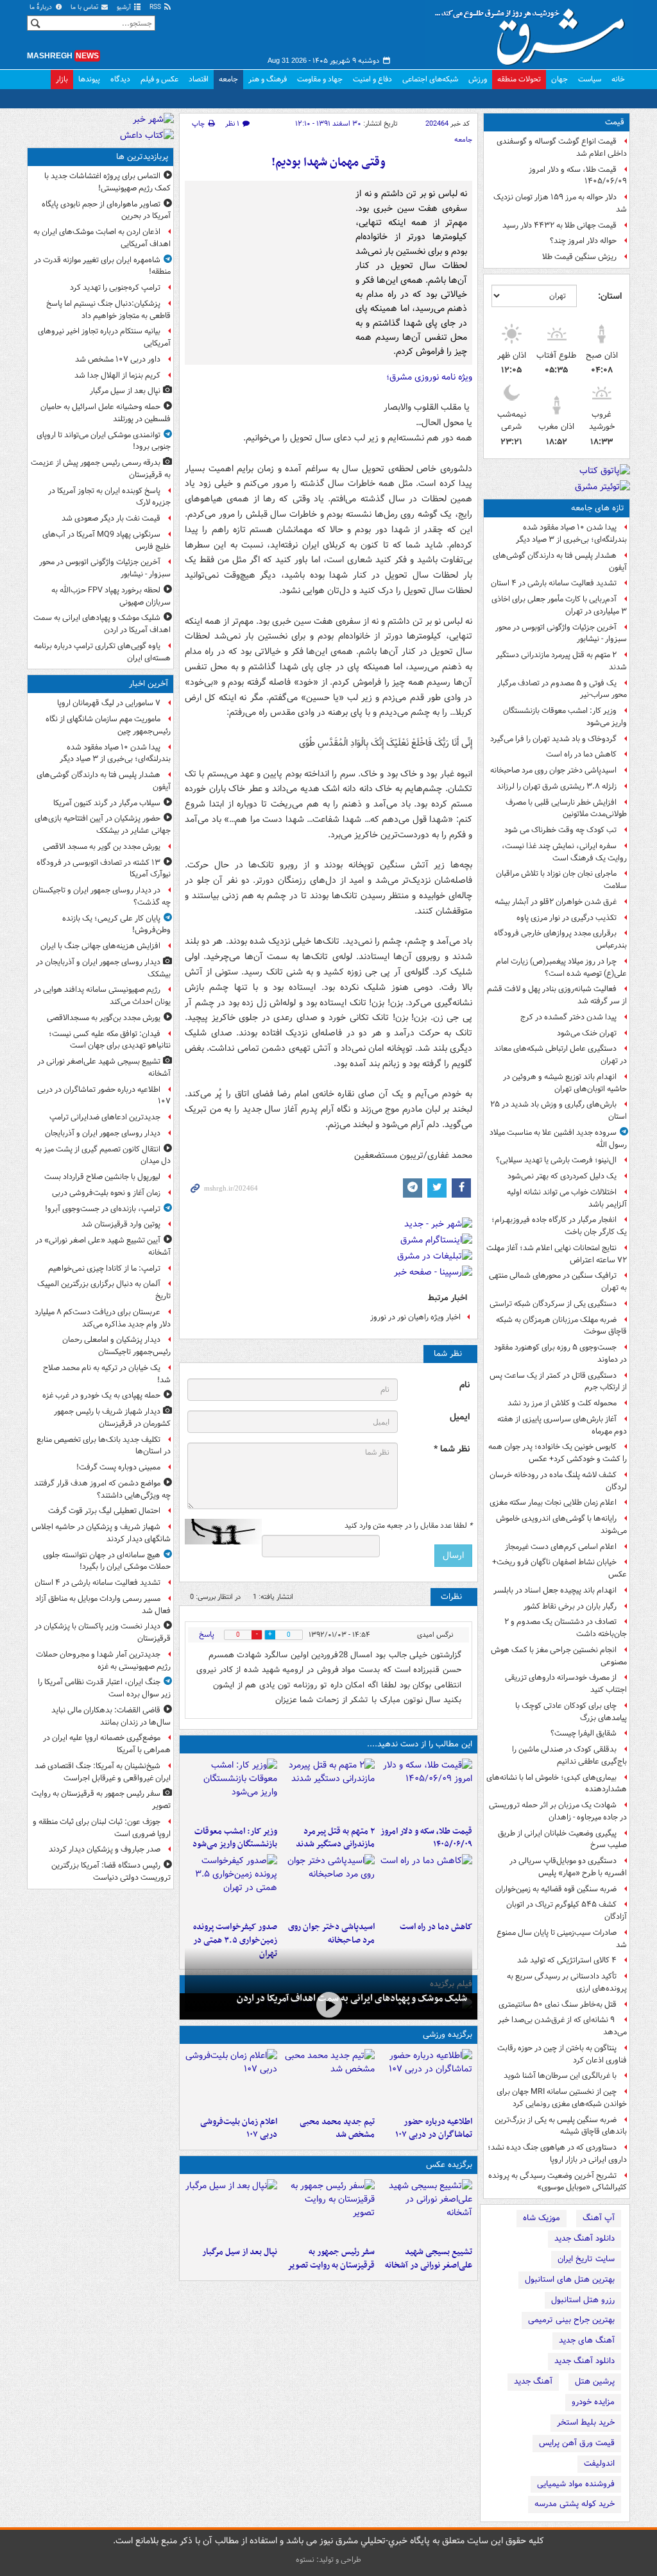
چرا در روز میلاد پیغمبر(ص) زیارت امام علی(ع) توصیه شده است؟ (561, 967)
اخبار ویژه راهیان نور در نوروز (415, 1317)
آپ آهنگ (599, 2218)
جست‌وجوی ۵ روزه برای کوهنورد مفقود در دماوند (560, 1353)
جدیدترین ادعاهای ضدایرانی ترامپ (105, 1117)
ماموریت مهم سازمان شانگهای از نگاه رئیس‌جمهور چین (108, 725)
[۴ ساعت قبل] (426, 1789)
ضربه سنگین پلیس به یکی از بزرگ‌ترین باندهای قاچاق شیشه (561, 2126)
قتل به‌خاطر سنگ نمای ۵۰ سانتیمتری (558, 2004)
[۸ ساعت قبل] (426, 1885)
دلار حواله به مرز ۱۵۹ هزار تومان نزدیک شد (560, 203)
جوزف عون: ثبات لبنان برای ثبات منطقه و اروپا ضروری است (102, 1828)
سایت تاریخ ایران (586, 2259)
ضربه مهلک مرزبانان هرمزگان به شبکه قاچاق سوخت (561, 1326)
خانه (618, 79)
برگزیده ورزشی (448, 2035)
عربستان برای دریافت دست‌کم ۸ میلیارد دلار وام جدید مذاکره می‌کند (103, 1318)
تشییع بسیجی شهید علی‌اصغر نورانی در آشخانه (429, 2259)
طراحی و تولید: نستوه (328, 2560)
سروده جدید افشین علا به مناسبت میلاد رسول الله (558, 1139)
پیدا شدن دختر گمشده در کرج (568, 1017)
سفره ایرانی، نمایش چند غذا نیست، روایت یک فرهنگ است (564, 852)
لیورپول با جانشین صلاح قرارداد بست (102, 1177)
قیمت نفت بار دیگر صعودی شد (111, 518)
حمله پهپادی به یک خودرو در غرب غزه (101, 1395)
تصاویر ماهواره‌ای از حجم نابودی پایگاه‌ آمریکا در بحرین (106, 210)
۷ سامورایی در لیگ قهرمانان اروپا (109, 703)
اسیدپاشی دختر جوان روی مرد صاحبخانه (553, 770)
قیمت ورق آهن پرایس (577, 2443)
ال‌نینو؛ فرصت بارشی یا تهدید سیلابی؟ (556, 1160)
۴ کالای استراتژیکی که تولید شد (567, 1960)
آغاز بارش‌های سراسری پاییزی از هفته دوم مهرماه (562, 1425)
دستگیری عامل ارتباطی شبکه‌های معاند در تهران (560, 1055)
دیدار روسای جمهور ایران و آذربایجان (103, 1133)
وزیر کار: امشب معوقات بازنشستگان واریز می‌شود (565, 717)
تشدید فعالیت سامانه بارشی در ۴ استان (554, 583)
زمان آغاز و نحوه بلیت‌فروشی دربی (106, 1193)
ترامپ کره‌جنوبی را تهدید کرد (115, 288)
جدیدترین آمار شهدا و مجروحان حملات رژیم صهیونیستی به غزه (103, 1660)
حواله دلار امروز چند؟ (583, 241)
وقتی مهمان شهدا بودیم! (328, 163)
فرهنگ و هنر (268, 79)
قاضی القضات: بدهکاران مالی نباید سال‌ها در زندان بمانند (111, 1716)
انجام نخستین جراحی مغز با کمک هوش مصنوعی (559, 1656)
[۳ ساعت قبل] (328, 2210)
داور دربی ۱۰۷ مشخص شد (118, 359)
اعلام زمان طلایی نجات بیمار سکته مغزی (553, 1502)
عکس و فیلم (159, 79)
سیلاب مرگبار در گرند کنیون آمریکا (107, 803)
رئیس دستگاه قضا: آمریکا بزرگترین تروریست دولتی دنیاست (111, 1871)
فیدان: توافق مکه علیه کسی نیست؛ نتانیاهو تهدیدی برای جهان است (110, 1040)
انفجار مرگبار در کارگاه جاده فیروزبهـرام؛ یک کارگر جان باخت (559, 1226)
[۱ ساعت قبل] (426, 2080)
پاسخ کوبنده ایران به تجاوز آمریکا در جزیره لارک (109, 497)
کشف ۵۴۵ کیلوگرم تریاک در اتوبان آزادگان (567, 1911)
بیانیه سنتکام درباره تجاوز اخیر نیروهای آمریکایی (104, 337)
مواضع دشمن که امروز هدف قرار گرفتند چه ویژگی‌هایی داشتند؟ (102, 1489)
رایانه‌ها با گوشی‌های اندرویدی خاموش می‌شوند (561, 1525)
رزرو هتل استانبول (583, 2300)
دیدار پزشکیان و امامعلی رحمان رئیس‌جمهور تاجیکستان (116, 1346)
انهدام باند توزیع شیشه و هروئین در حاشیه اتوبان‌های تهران (565, 1083)
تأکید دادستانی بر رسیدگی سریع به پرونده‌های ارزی (567, 1982)
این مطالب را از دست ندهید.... (420, 1744)
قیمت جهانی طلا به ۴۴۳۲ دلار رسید (559, 225)
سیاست (590, 79)
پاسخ (207, 1635)
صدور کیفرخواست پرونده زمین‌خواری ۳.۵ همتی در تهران (235, 1940)
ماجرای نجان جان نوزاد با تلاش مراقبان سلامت (561, 880)
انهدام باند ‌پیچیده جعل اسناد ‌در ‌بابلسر (555, 1590)
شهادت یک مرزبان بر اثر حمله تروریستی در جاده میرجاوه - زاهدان (558, 1811)
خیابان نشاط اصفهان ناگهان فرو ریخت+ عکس (559, 1568)
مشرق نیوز (534, 32)
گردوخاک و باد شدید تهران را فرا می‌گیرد (553, 739)
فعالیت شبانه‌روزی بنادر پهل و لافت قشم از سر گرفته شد (557, 995)
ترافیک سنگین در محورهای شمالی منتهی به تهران (558, 1282)
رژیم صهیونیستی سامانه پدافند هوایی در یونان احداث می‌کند (102, 996)
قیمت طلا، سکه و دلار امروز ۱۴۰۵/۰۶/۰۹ (578, 176)
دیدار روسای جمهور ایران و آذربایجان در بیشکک (103, 968)
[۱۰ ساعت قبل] (328, 2005)
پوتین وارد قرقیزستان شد (121, 1224)
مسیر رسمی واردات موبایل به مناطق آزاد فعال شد (103, 1605)
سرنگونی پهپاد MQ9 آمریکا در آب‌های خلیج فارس (107, 540)
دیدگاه (120, 79)
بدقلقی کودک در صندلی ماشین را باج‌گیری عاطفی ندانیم (569, 1755)
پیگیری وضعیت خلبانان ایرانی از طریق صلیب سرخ (562, 1839)
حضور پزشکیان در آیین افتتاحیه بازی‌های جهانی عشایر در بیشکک (103, 824)
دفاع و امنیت (372, 79)
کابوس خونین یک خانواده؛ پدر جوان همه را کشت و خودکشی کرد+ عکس (558, 1453)
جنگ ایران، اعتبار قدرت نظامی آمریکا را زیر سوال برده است (104, 1688)
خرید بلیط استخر (586, 2422)
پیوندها (89, 79)
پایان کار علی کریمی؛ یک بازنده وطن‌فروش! (116, 924)
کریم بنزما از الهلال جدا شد (117, 375)
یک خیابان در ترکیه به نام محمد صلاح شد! (107, 1374)
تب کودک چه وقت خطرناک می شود (560, 830)
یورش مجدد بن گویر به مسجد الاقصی (102, 847)
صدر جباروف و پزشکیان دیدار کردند (105, 1849)
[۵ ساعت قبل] (328, 1789)
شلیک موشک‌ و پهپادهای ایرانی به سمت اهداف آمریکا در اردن (352, 1998)
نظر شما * (452, 1449)
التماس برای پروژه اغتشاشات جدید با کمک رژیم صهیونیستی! (107, 182)
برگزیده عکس (449, 2165)
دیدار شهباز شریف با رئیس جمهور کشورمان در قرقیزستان (112, 1418)
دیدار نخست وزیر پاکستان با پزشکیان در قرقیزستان (103, 1632)
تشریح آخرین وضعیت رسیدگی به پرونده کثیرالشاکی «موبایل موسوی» (558, 2182)
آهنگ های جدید (587, 2340)
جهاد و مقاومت (320, 79)
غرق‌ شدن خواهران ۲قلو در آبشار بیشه (556, 902)
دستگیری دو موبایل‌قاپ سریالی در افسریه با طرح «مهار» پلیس (568, 1867)
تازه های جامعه (598, 508)
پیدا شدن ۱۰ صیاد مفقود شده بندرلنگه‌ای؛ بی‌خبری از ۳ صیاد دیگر (571, 533)
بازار (62, 79)
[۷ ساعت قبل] (231, 2080)
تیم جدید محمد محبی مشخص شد (337, 2129)
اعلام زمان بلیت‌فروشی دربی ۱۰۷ (239, 2129)
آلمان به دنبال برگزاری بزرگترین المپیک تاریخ (104, 1290)
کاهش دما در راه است (581, 754)
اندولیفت (599, 2463)
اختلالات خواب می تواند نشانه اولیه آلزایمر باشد (567, 1198)
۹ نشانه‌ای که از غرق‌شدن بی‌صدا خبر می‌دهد (562, 2026)
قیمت (615, 122)
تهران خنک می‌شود (587, 1033)
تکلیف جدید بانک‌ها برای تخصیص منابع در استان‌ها (104, 1446)
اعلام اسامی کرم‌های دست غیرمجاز (561, 1547)
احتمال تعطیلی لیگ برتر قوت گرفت (104, 1511)
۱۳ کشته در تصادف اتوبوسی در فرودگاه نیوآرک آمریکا (104, 869)
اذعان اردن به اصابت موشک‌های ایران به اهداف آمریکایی (102, 238)
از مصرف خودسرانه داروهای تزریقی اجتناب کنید (566, 1684)
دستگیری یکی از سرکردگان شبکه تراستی (553, 1304)
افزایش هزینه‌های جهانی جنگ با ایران (100, 946)
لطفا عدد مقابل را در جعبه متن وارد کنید (408, 1526)
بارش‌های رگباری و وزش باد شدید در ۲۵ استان (559, 1110)
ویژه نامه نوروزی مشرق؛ (429, 377)
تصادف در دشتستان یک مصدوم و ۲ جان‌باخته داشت (566, 1628)
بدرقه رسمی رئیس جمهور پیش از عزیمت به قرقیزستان (101, 469)
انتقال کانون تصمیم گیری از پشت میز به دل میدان (103, 1155)
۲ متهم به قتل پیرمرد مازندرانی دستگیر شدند (561, 661)
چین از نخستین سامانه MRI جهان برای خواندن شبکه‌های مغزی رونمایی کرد (562, 2098)
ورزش (478, 79)
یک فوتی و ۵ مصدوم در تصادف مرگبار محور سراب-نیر (562, 689)
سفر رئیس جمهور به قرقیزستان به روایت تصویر (331, 2259)
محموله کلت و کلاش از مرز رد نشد (562, 1403)
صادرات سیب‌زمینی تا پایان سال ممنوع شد (562, 1939)
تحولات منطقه (519, 79)
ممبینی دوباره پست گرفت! (118, 1467)
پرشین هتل (595, 2381)
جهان (559, 79)
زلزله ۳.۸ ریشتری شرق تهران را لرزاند (557, 786)
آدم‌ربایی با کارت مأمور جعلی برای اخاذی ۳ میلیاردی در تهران (559, 605)
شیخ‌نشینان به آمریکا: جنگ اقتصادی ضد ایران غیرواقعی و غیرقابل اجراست (103, 1772)
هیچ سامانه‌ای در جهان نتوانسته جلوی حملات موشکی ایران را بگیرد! (107, 1561)
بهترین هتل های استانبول (570, 2279)
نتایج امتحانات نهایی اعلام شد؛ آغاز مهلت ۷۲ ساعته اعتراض (557, 1254)
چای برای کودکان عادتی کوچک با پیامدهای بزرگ (571, 1712)
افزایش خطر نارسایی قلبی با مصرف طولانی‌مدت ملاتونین (566, 808)
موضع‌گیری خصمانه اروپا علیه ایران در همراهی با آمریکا (107, 1744)
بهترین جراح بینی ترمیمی (571, 2320)
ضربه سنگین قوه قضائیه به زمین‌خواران (556, 1889)
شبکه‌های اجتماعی (430, 79)
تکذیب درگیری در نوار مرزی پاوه (567, 918)
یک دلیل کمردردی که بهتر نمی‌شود (562, 1176)
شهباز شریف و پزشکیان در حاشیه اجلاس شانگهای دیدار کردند (101, 1533)
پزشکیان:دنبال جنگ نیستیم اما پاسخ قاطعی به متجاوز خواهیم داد (108, 310)
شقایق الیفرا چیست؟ (584, 1733)
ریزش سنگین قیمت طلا (579, 257)
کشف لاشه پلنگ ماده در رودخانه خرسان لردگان (558, 1481)
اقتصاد (199, 79)
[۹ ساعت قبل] (328, 1885)
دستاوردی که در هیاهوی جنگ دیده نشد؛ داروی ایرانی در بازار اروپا (557, 2154)
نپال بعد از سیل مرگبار (240, 2252)
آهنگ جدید (533, 2381)
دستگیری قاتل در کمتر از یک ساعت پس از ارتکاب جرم (558, 1382)
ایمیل (460, 1417)
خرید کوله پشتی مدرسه (575, 2504)
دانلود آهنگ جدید (584, 2238)
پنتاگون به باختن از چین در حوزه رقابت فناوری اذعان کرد (562, 2054)
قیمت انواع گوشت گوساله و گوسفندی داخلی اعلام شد (562, 147)
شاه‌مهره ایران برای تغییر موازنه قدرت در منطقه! (102, 266)
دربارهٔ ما (42, 7)
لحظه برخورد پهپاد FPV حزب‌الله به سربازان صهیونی (111, 596)
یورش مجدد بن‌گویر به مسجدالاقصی (104, 1018)
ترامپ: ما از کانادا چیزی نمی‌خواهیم (104, 1268)
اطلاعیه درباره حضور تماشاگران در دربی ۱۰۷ (434, 2129)
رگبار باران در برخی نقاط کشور (570, 1606)
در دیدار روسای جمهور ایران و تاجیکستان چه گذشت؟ (102, 896)
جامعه (228, 79)
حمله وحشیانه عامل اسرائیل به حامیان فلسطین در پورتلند (106, 413)
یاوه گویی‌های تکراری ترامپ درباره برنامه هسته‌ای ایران (102, 652)
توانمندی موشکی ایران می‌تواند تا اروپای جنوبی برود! (104, 441)
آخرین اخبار (149, 684)
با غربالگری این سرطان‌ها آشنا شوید (560, 2076)
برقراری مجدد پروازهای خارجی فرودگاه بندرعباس (560, 939)
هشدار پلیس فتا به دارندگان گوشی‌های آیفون (560, 562)
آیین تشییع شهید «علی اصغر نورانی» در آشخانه (103, 1246)
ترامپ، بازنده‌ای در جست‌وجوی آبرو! (103, 1209)
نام (465, 1385)
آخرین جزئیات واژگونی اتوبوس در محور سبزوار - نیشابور (561, 633)
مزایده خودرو (593, 2402)
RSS (156, 7)
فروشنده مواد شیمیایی (576, 2484)
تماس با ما (85, 7)
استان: (610, 296)
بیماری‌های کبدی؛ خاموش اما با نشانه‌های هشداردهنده (557, 1784)
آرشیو (125, 7)
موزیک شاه (542, 2218)
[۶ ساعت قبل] (231, 1789)
